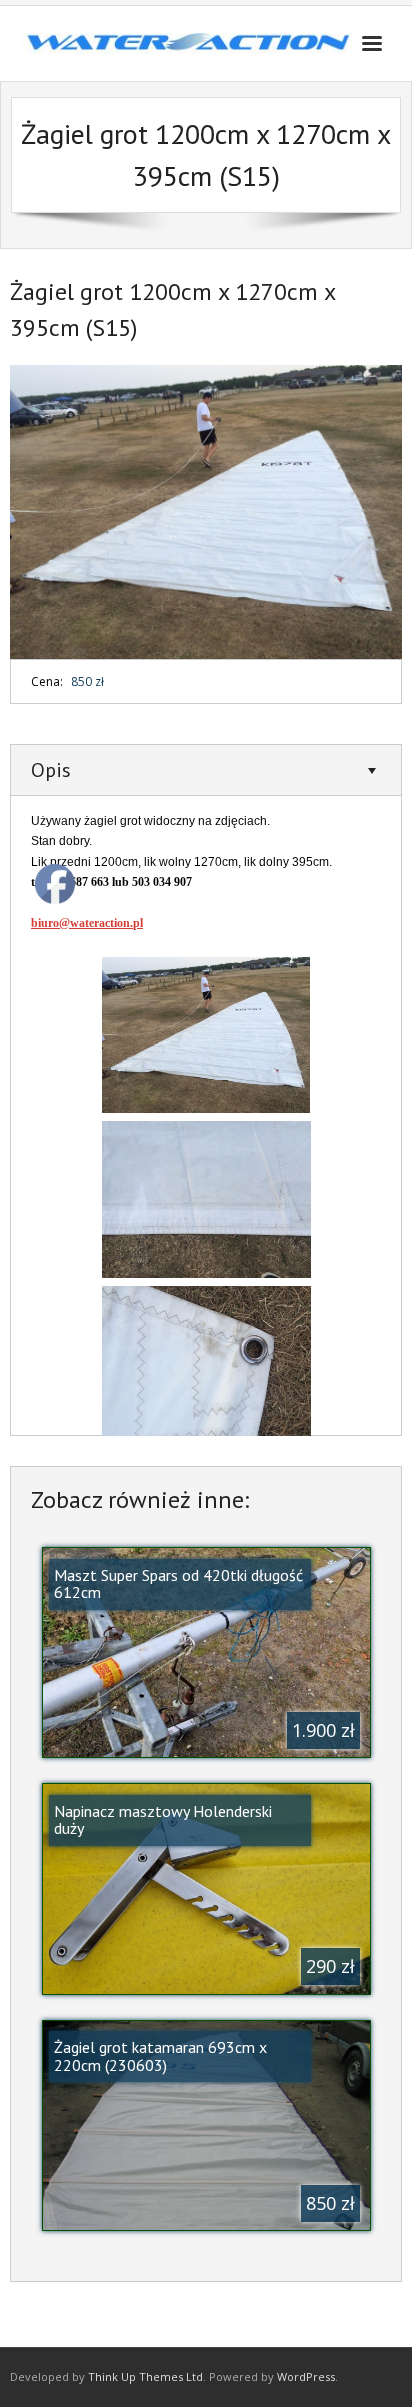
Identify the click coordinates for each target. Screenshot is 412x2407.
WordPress (306, 2376)
